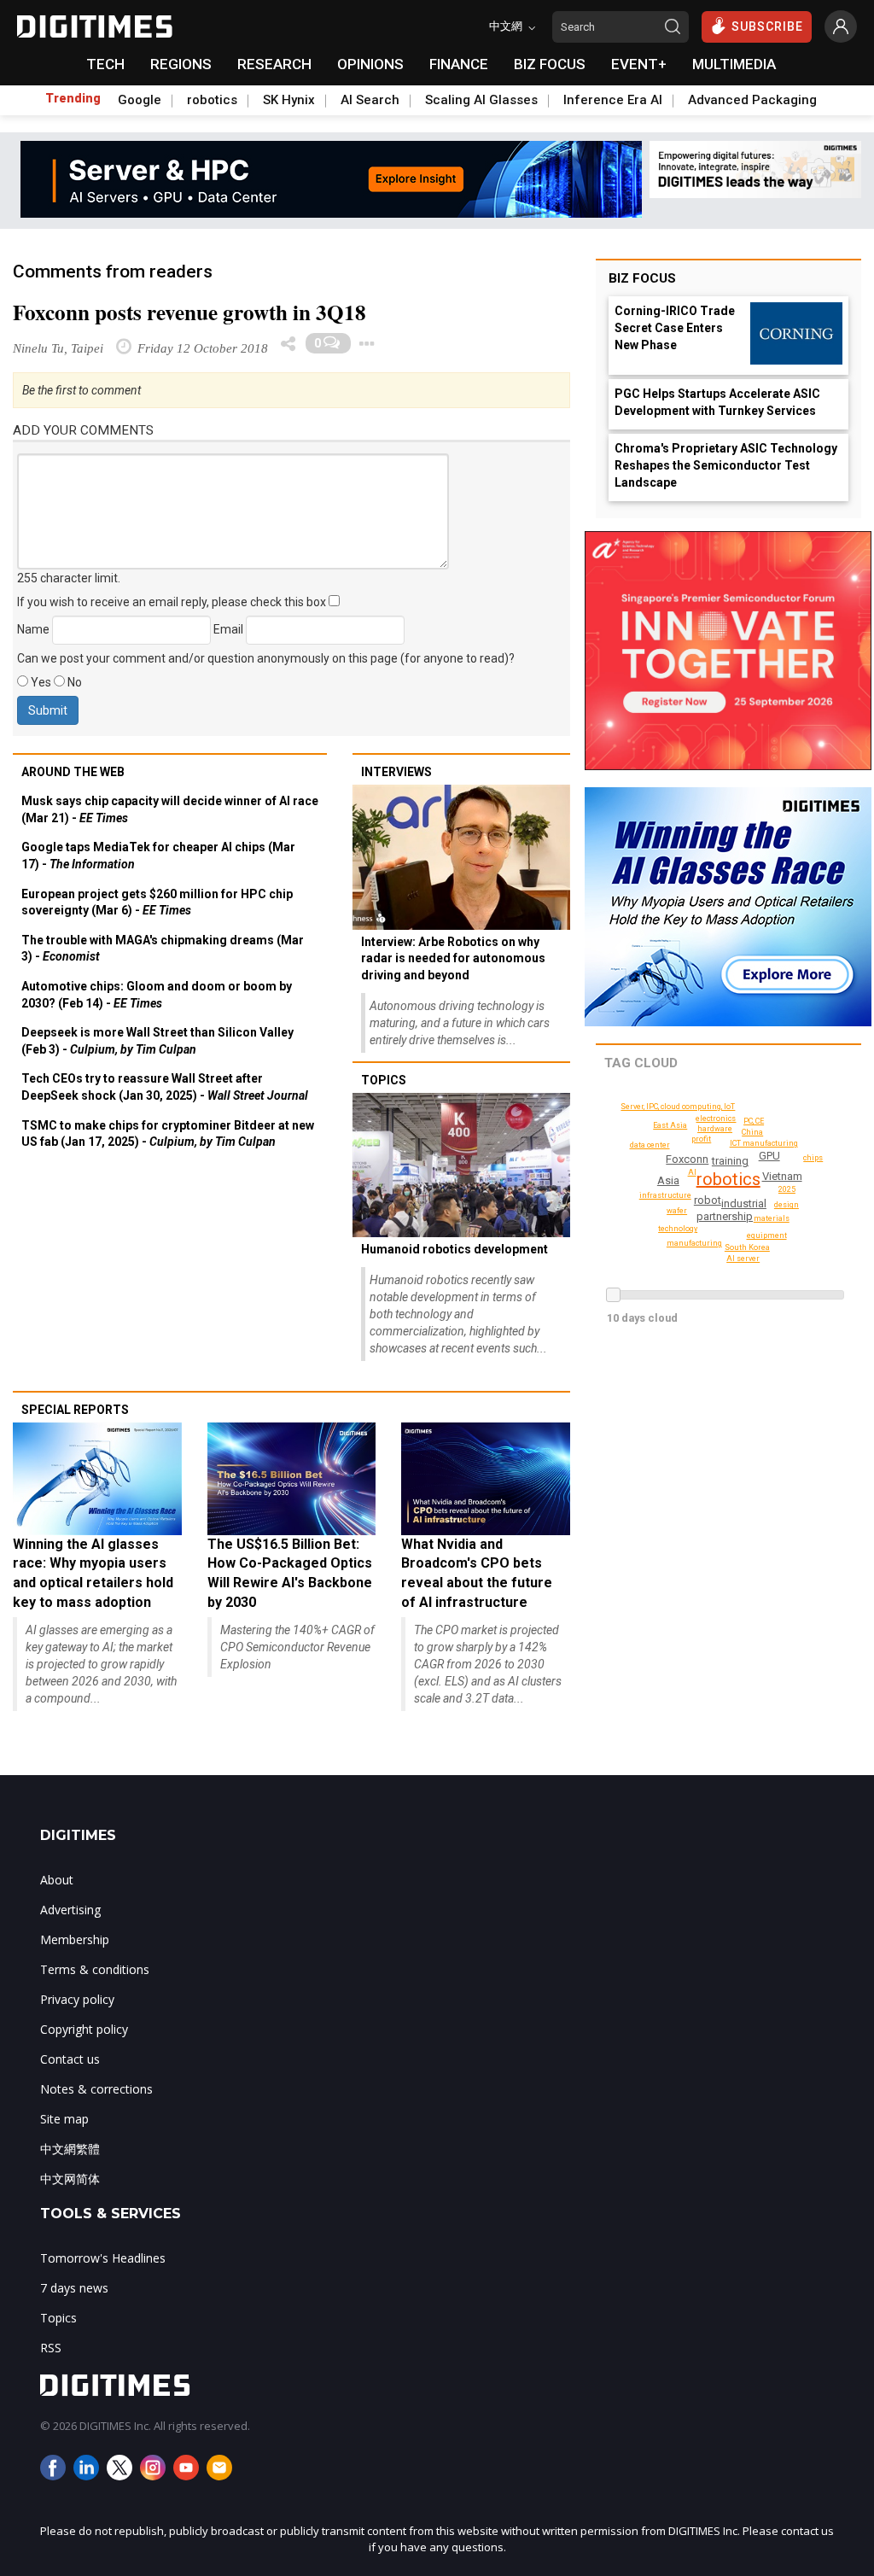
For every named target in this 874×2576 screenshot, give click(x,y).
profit (701, 1139)
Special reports (75, 1410)
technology (678, 1229)
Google (140, 100)
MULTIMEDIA (734, 64)
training (730, 1161)
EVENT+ (639, 64)
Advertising (70, 1910)
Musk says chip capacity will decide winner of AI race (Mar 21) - (170, 809)
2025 (787, 1189)
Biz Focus (642, 278)
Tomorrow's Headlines (103, 2258)
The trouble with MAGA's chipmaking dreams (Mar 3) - (163, 949)
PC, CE (754, 1121)
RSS (51, 2348)
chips (813, 1158)
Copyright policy (84, 2029)
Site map (64, 2119)
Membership (75, 1939)
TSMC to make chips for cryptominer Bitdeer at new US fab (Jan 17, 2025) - (168, 1134)
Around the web (73, 772)
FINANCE (459, 64)
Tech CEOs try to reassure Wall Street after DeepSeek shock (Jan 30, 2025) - (165, 1087)
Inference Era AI (613, 100)
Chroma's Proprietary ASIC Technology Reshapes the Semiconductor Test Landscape (726, 465)
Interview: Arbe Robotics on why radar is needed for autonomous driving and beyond (453, 958)
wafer (677, 1211)
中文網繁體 (70, 2149)
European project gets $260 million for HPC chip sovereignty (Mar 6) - (157, 902)
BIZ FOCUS (550, 64)
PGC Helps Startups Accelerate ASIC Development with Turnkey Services (717, 402)
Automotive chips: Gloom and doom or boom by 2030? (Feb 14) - (157, 995)
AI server (743, 1259)
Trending (73, 98)
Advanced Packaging (752, 100)
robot (708, 1200)
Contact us (70, 2059)
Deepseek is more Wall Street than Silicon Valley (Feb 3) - (157, 1041)
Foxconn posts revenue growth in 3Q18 (189, 312)
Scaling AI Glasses (481, 100)
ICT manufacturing (764, 1143)
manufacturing (694, 1243)
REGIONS (181, 64)
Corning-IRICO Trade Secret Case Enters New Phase (675, 328)
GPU (769, 1156)
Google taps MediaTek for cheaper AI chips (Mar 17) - (158, 856)
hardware (715, 1129)
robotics (212, 100)
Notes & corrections (96, 2089)
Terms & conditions (95, 1969)
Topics (384, 1080)
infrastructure (665, 1195)
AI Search (370, 100)
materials (772, 1218)
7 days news (74, 2288)
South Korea (747, 1247)
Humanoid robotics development (454, 1249)
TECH (105, 64)
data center (650, 1145)
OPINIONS (370, 64)
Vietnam (782, 1176)
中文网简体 (70, 2179)
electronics (716, 1119)
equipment (767, 1235)
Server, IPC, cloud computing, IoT (678, 1107)
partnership (725, 1216)
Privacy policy (77, 1999)
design (787, 1205)
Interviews (396, 772)
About (57, 1880)
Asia (668, 1180)
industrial (744, 1203)
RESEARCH (274, 64)
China (752, 1132)
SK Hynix (289, 100)
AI (692, 1172)
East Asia (670, 1125)
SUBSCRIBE (767, 26)
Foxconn (687, 1159)
